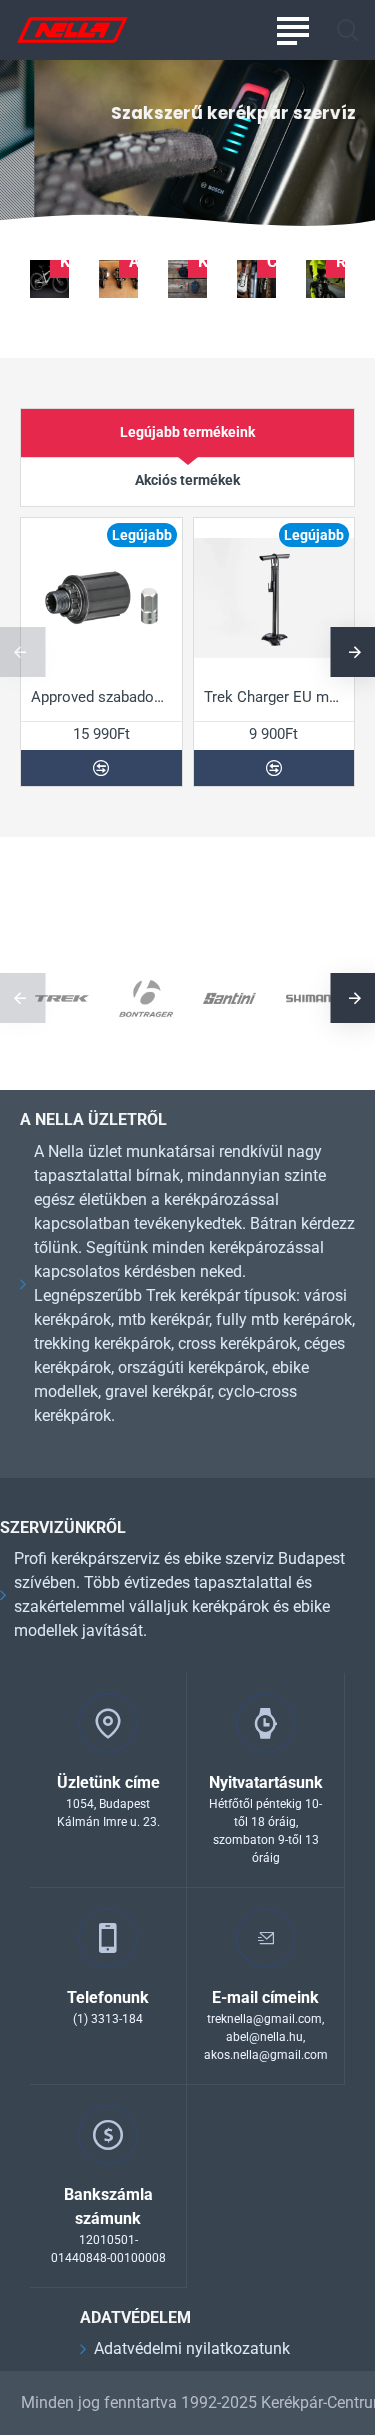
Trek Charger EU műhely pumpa (274, 697)
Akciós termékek (187, 480)
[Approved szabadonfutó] (101, 598)
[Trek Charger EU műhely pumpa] (274, 598)
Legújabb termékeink (187, 432)
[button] (101, 768)
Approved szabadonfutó (101, 697)
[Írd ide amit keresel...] (347, 30)
